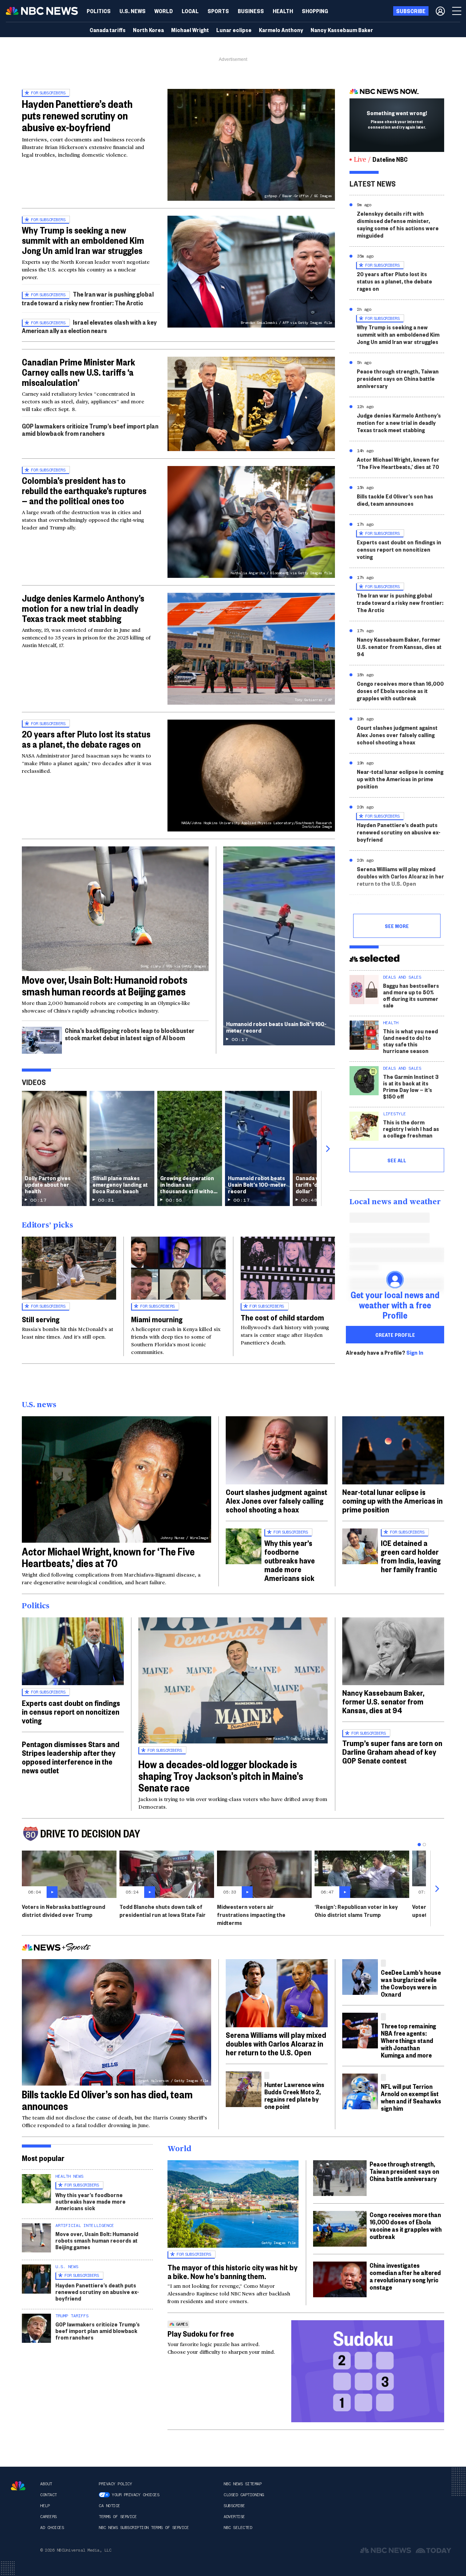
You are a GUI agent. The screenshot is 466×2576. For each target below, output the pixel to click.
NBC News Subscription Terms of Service (144, 2528)
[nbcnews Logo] (18, 2486)
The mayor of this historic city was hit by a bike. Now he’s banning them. (232, 2271)
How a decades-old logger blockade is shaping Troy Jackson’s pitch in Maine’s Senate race (221, 1776)
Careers (48, 2517)
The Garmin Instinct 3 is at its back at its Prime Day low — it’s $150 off (411, 1086)
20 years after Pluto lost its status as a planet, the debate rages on (86, 739)
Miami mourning (157, 1319)
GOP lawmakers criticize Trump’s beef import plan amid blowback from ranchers (90, 429)
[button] (190, 11)
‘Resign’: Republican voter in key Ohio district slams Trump (356, 1911)
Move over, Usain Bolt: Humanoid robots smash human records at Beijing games (105, 985)
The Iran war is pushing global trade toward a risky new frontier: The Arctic (88, 298)
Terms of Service (118, 2517)
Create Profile (395, 1335)
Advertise (234, 2517)
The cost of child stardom (282, 1317)
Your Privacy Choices (135, 2495)
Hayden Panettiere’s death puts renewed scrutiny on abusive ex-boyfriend (77, 115)
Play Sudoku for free (201, 2333)
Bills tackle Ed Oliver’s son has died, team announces (395, 500)
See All (397, 1160)
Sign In (415, 1352)
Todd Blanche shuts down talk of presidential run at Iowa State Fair (163, 1911)
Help (45, 2506)
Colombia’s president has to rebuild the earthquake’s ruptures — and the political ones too (84, 490)
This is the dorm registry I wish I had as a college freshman (411, 1129)
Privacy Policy (115, 2484)
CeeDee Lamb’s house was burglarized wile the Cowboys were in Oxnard (411, 1983)
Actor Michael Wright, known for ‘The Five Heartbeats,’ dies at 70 (398, 463)
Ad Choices (52, 2528)
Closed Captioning (244, 2495)
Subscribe (234, 2506)
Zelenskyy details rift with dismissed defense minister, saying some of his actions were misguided (398, 224)
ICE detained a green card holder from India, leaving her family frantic (411, 1556)
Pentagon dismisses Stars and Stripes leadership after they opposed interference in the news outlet (71, 1757)
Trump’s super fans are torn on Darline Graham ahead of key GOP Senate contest (392, 1751)
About (46, 2484)
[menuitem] (99, 11)
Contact (48, 2495)
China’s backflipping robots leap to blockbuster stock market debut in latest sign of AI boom (130, 1034)
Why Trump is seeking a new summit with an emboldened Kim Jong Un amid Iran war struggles (83, 240)
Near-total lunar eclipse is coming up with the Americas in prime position (400, 779)
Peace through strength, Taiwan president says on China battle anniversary (398, 378)
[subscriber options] (440, 11)
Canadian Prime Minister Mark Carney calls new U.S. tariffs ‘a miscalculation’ (78, 372)
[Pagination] (419, 1845)
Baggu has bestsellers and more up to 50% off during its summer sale (411, 995)
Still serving (41, 1319)
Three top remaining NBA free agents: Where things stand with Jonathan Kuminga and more (408, 2040)
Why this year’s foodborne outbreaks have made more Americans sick (290, 1560)
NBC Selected (238, 2528)
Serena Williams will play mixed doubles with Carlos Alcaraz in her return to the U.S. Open (400, 876)
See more (397, 926)
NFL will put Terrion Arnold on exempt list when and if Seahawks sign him (411, 2097)
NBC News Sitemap (242, 2484)
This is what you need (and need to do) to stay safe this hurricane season (410, 1041)
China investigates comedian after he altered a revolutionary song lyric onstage (405, 2276)
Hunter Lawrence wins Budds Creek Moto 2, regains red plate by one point (294, 2095)
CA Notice (109, 2506)
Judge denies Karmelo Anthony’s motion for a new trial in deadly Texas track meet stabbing (83, 608)
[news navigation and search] (457, 11)
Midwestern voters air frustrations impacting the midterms (251, 1915)
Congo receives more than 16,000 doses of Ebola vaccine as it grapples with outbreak (400, 691)
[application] (251, 404)
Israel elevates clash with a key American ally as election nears (89, 326)
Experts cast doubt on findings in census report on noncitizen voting (399, 549)
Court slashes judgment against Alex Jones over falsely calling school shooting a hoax (397, 735)
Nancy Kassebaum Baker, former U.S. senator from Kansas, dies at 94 (399, 647)
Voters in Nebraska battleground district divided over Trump (64, 1911)
